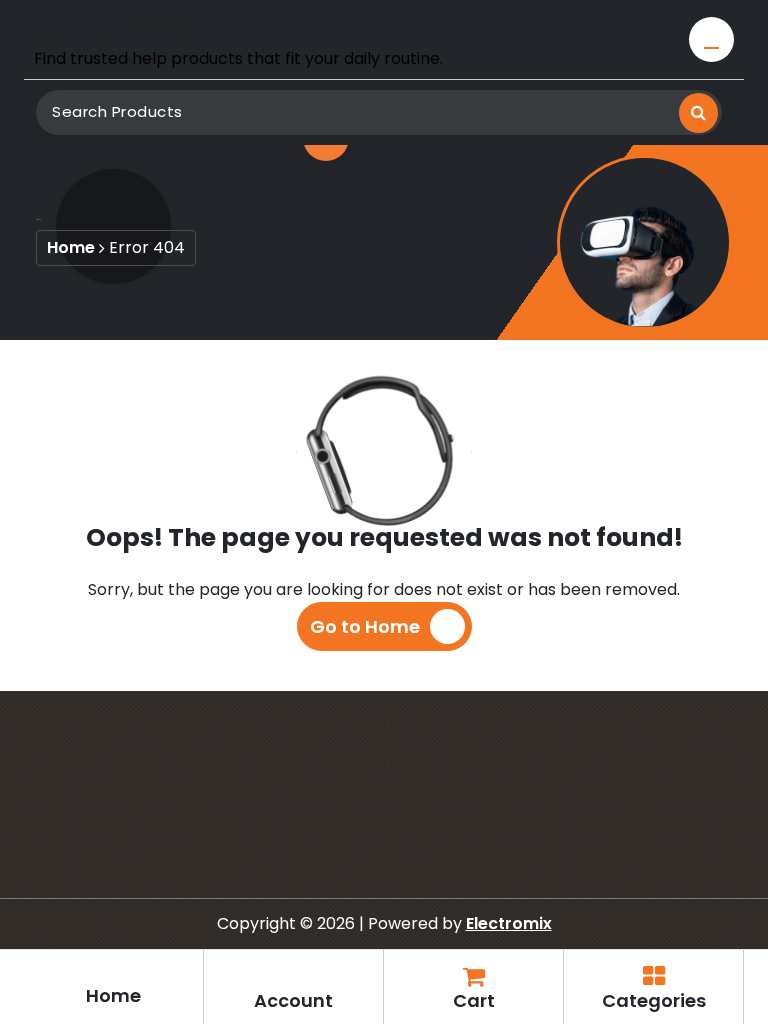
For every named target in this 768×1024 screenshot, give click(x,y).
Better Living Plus (143, 27)
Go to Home (365, 626)
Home (71, 247)
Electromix (509, 923)
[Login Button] (711, 39)
